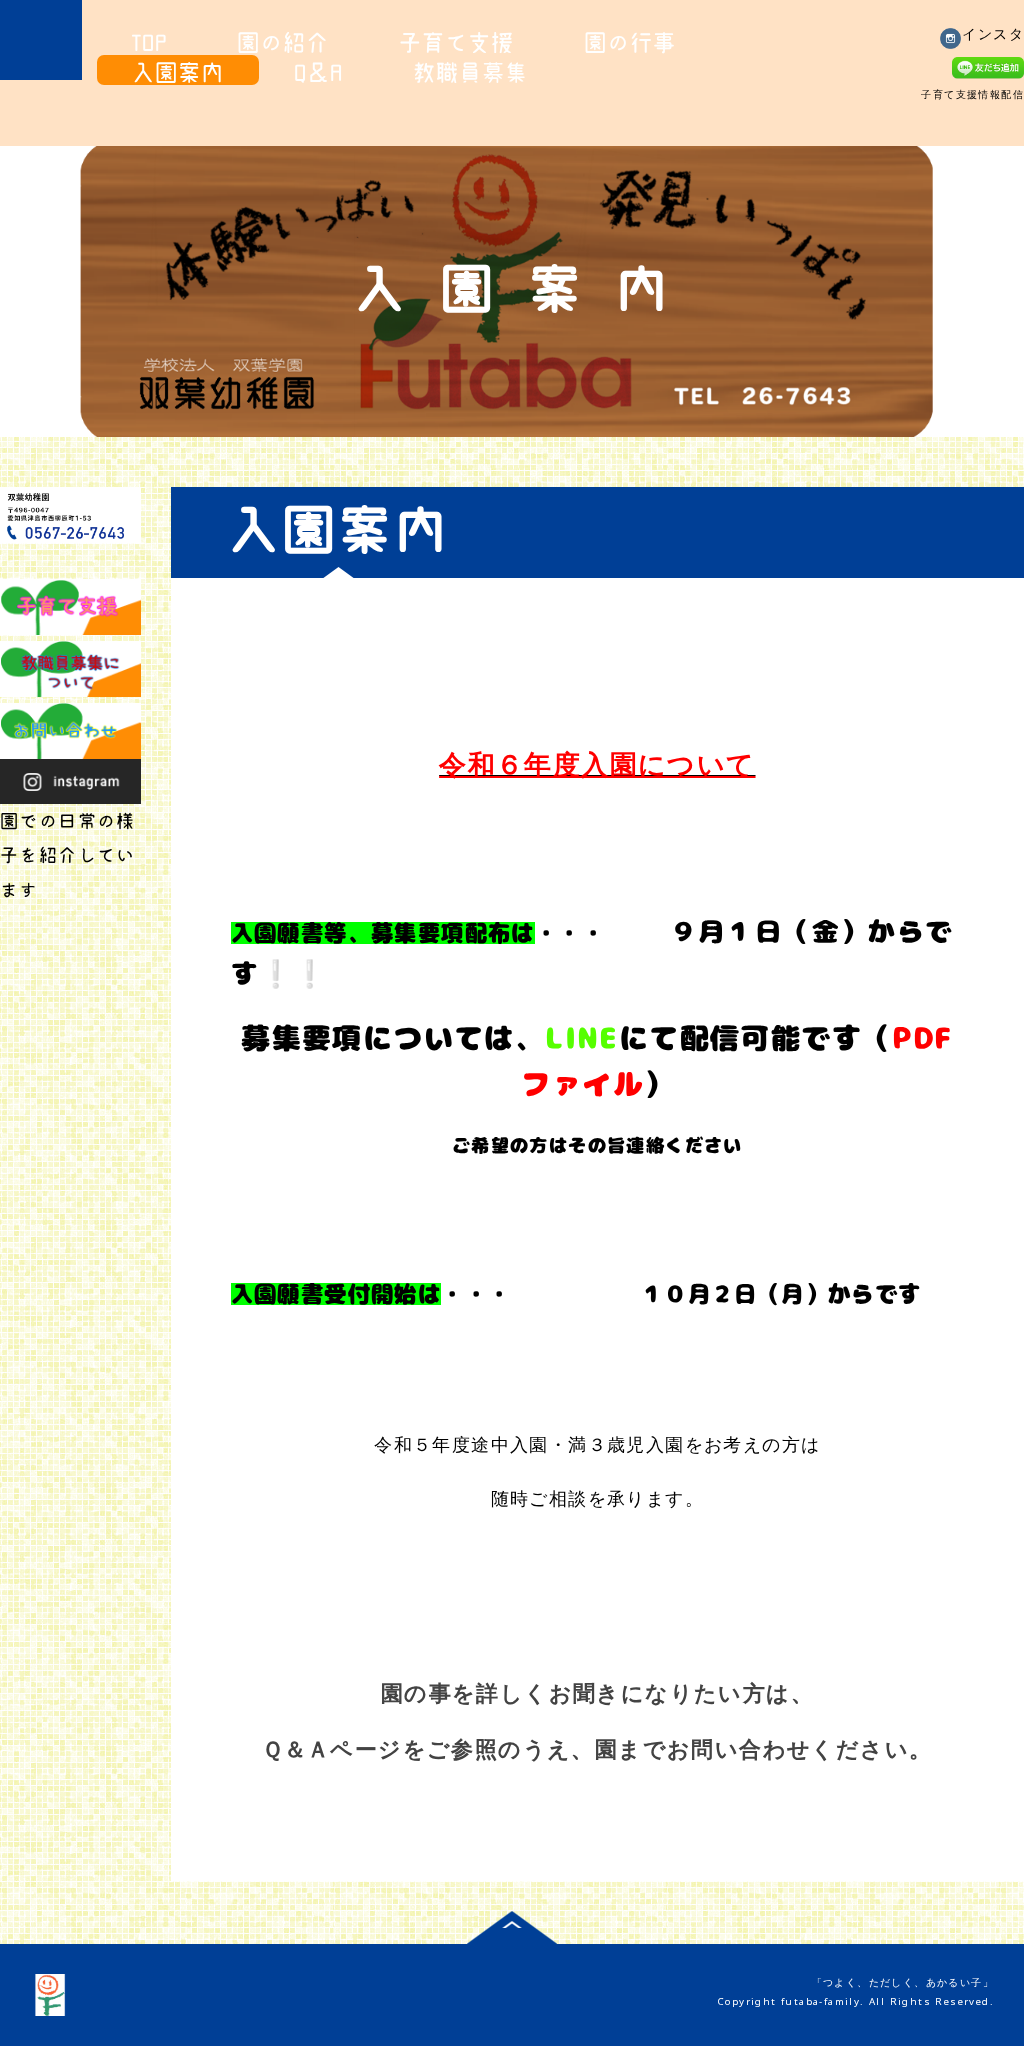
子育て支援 (456, 42)
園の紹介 (283, 42)
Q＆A (318, 72)
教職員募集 (470, 72)
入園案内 (178, 72)
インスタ (993, 33)
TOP (149, 42)
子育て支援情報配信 (972, 94)
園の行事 (630, 42)
